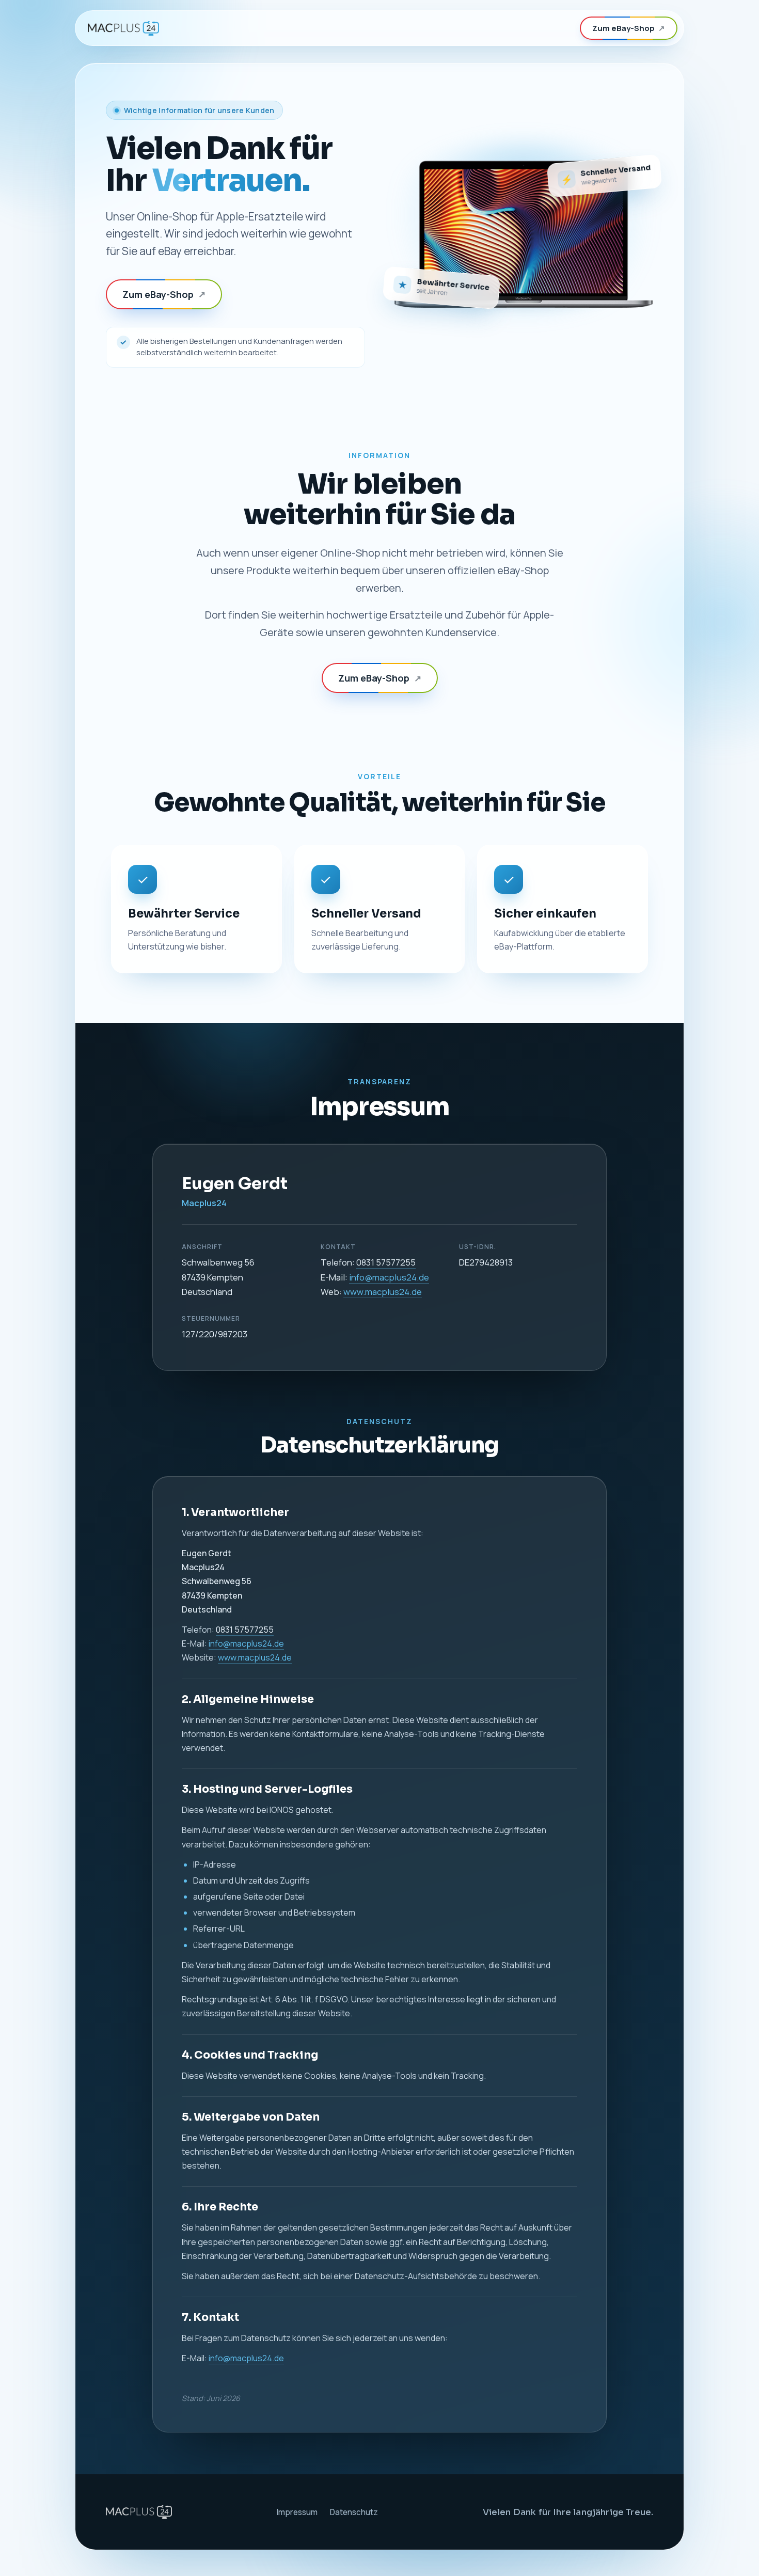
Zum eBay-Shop (629, 28)
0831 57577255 (386, 1262)
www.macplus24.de (383, 1292)
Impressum (297, 2512)
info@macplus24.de (389, 1277)
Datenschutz (354, 2512)
